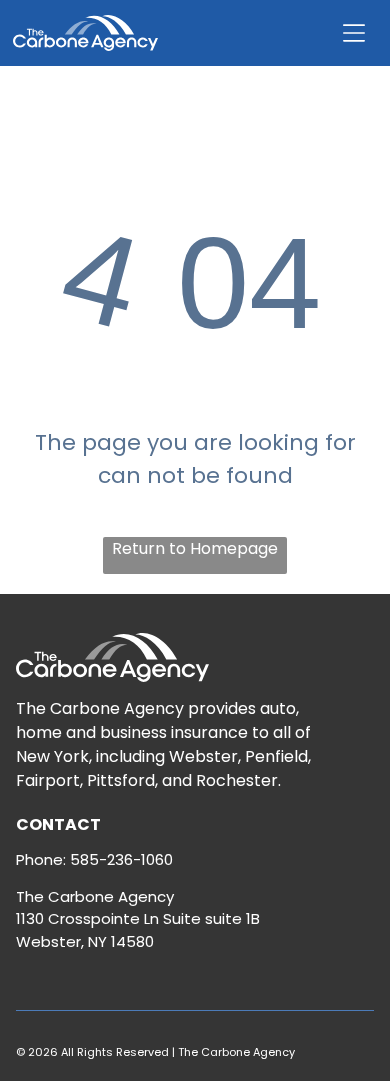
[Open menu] (354, 33)
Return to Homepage (195, 548)
